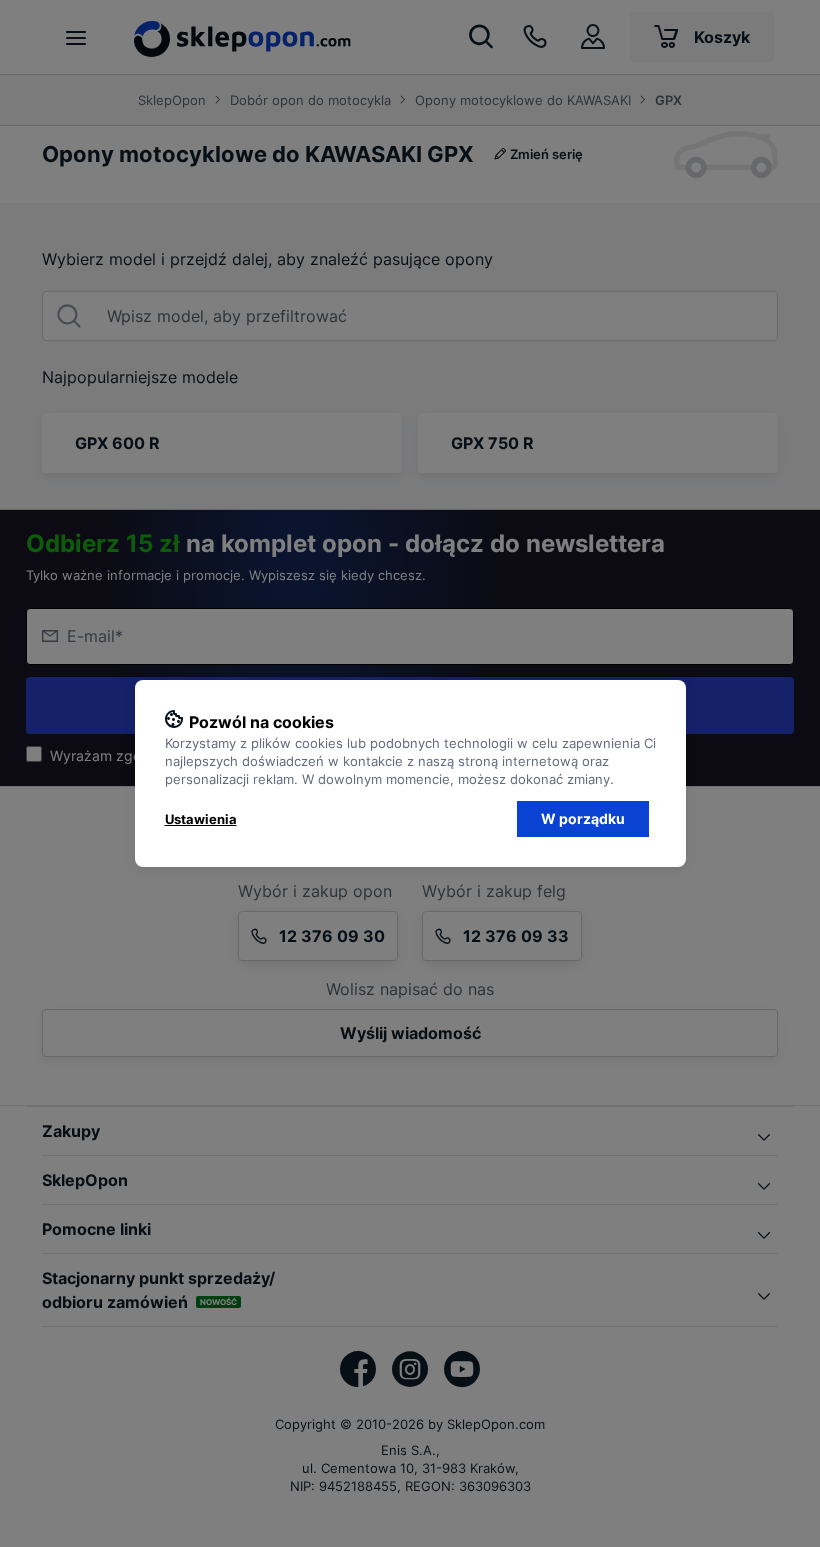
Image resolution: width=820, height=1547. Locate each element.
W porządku (583, 818)
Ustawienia (201, 819)
